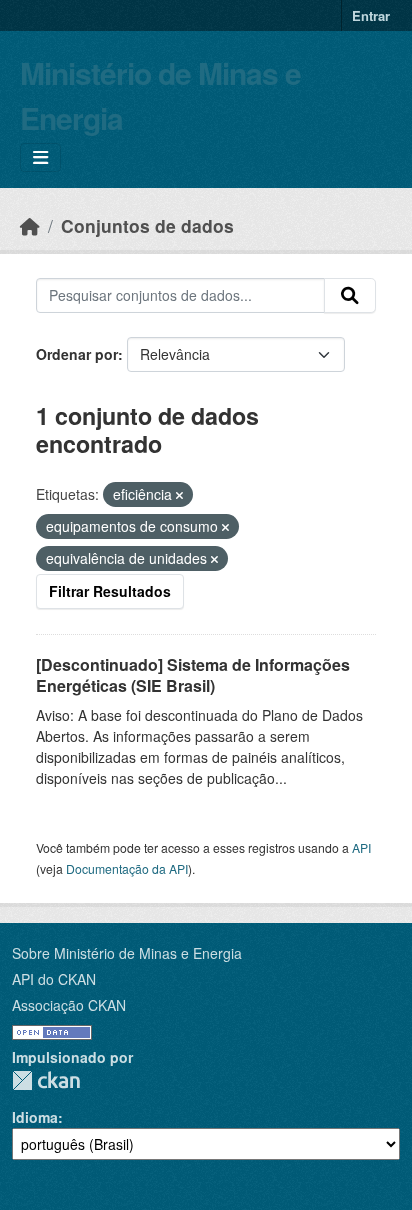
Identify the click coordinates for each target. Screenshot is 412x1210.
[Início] (30, 225)
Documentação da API (127, 868)
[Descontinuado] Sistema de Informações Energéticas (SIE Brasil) (193, 675)
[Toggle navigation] (40, 157)
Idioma (35, 1117)
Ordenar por (77, 354)
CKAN (46, 1080)
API (361, 847)
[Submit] (350, 296)
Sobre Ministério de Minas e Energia (127, 953)
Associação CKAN (69, 1005)
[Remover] (179, 495)
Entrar (371, 15)
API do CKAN (54, 979)
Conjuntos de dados (147, 225)
